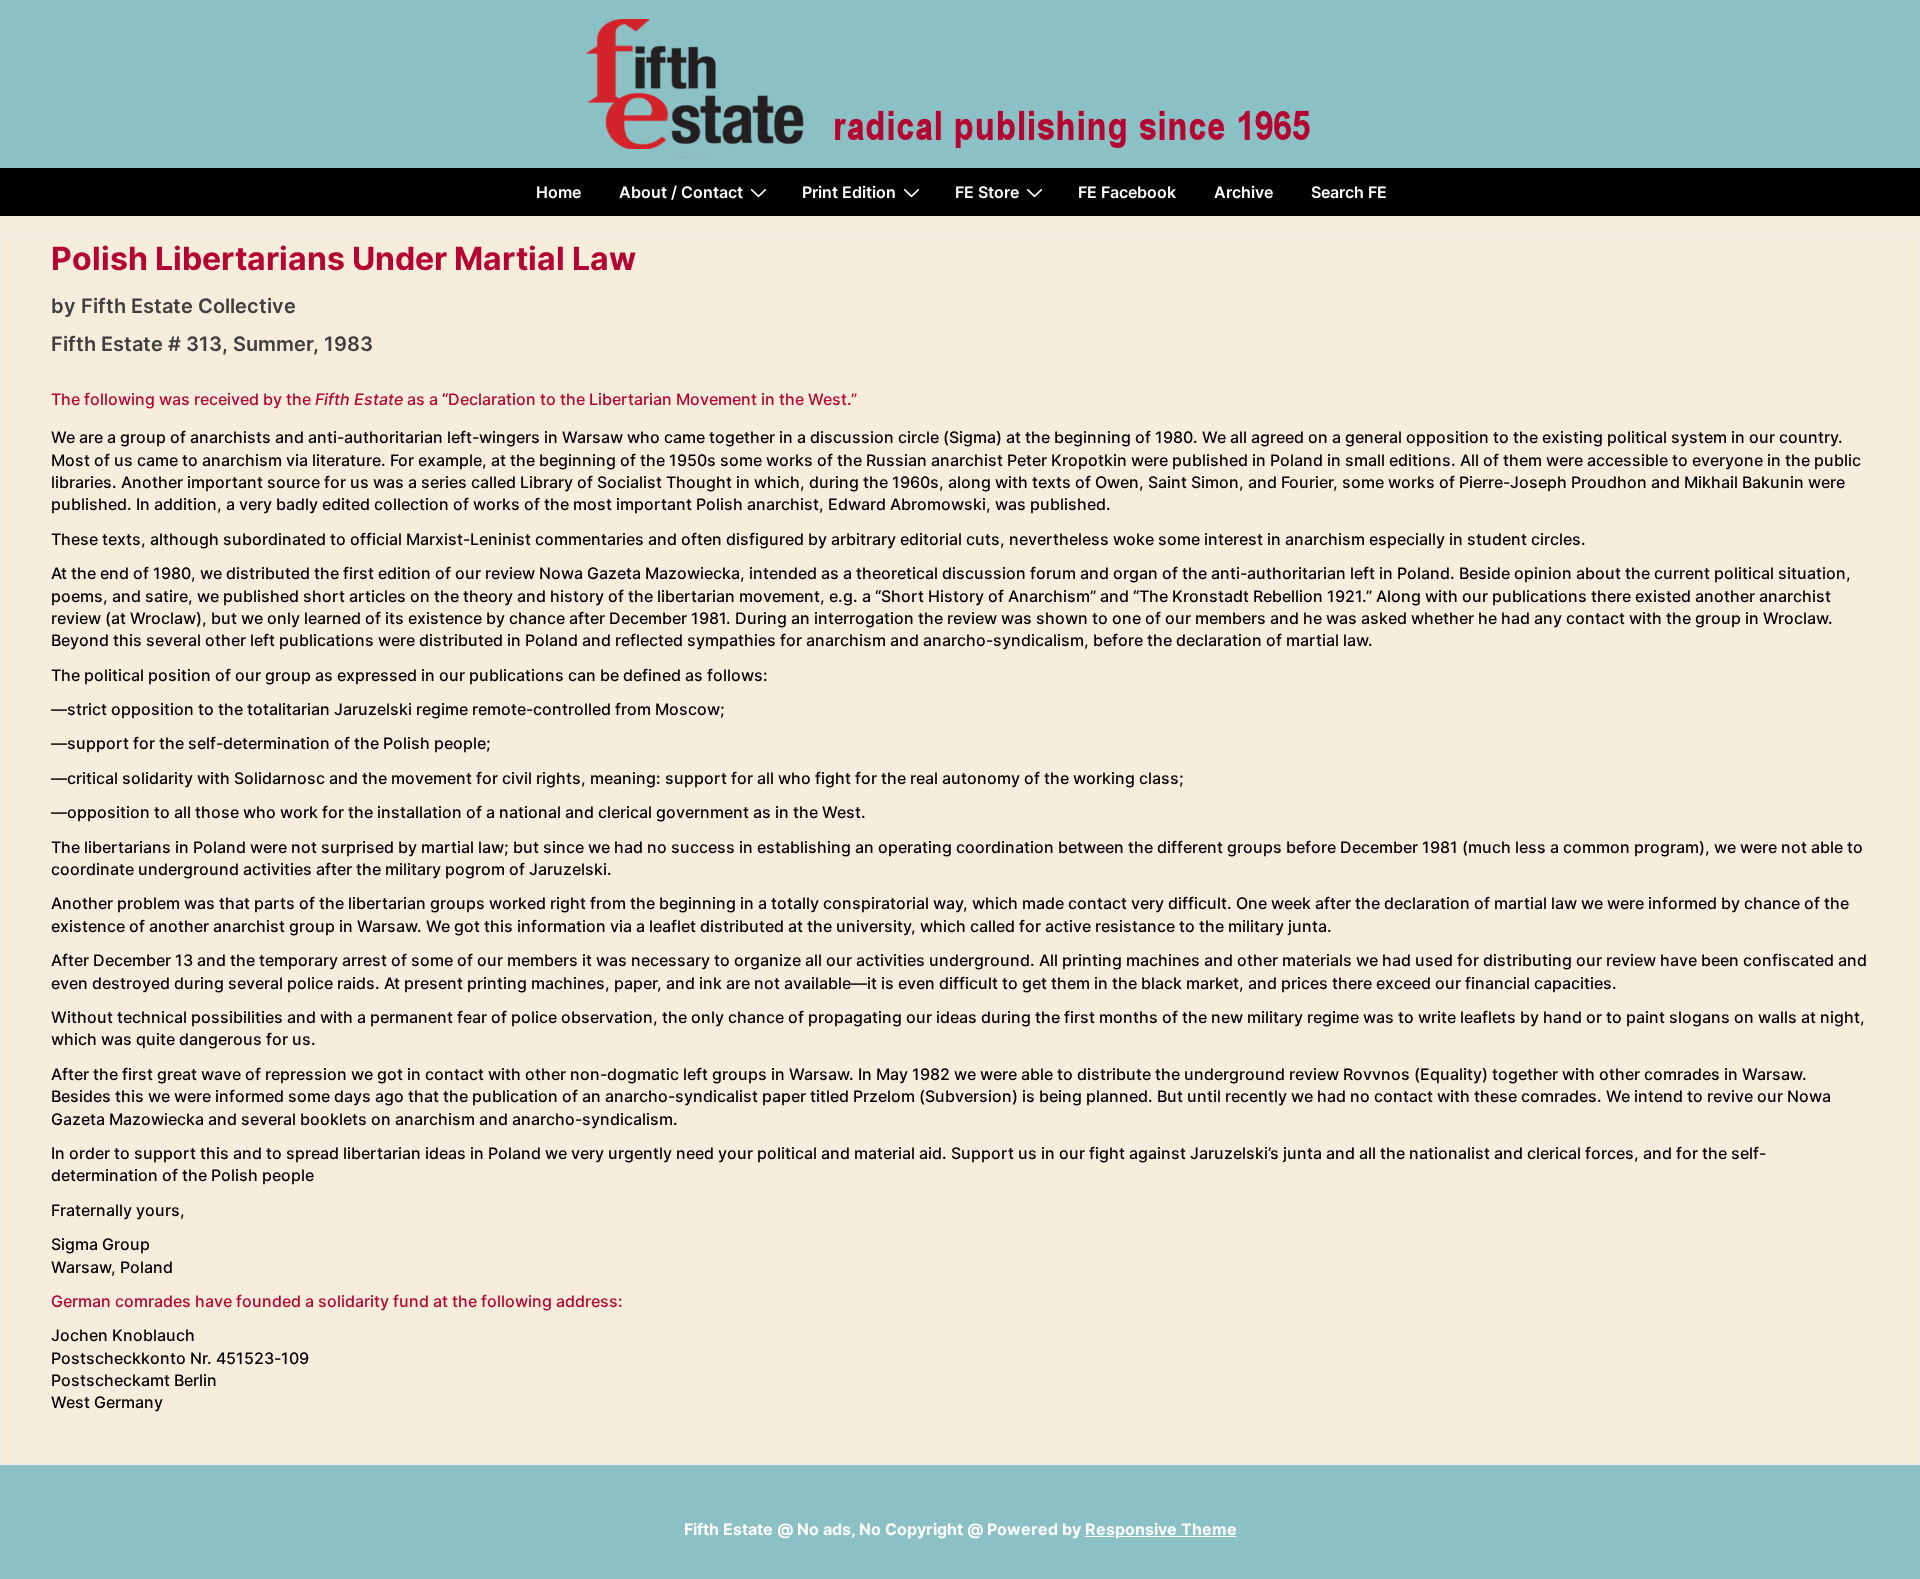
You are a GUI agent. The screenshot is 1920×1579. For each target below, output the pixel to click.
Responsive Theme (1161, 1529)
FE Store (987, 192)
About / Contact (681, 192)
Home (558, 192)
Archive (1243, 192)
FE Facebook (1127, 192)
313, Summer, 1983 (279, 344)
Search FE (1349, 192)
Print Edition (849, 192)
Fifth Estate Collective (188, 306)
